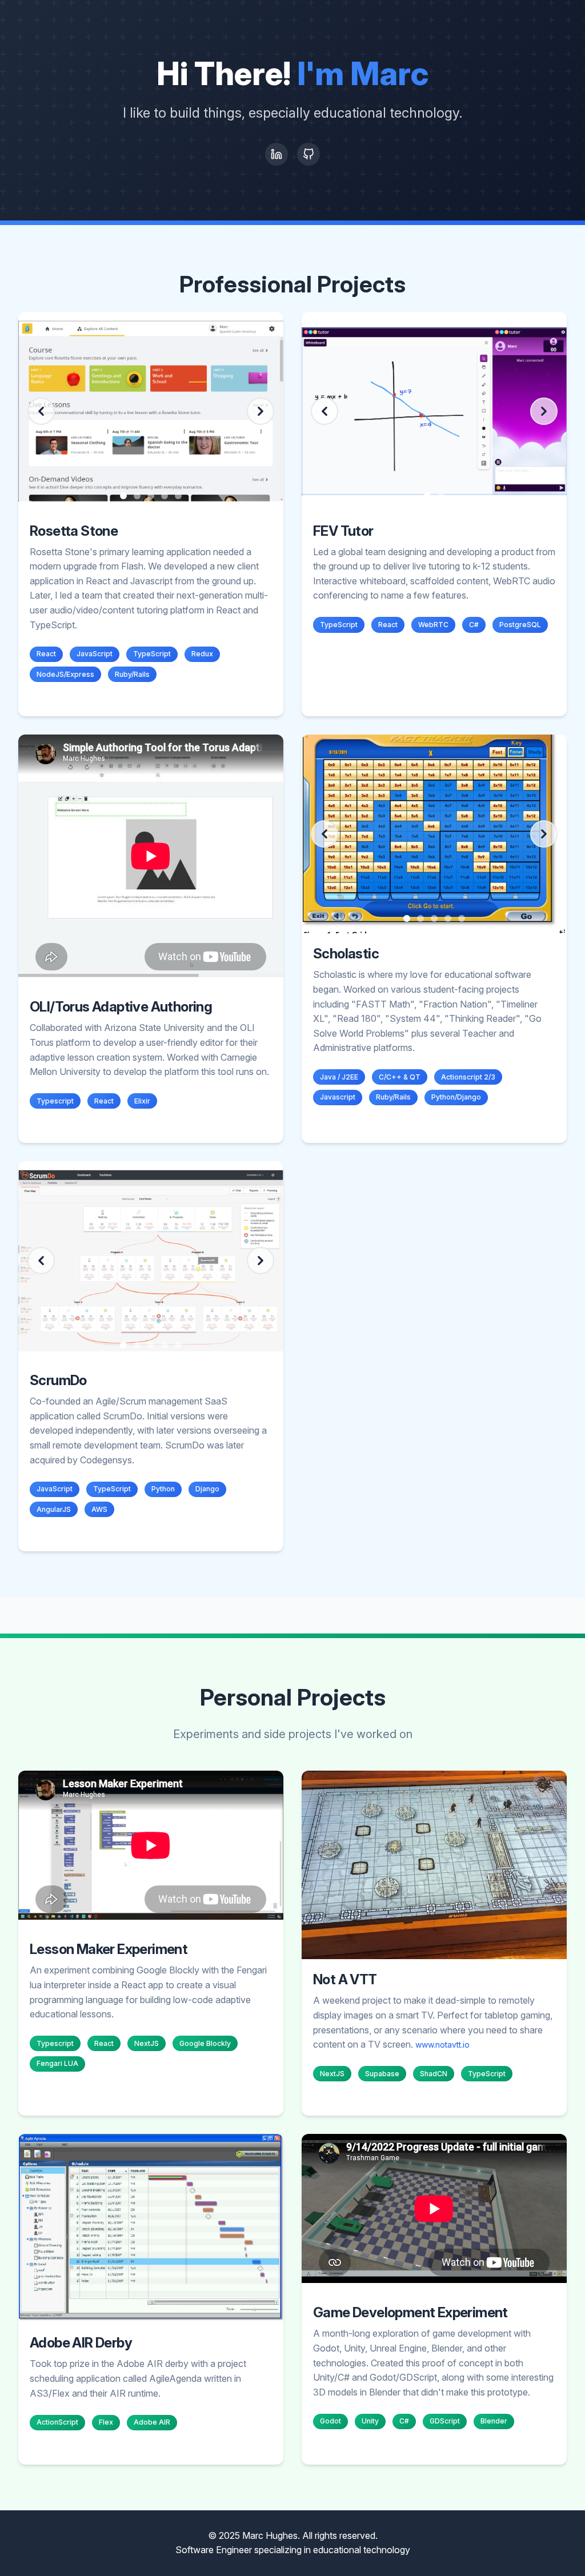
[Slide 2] (137, 496)
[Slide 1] (123, 496)
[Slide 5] (178, 496)
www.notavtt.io (442, 2045)
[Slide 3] (151, 496)
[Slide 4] (165, 496)
